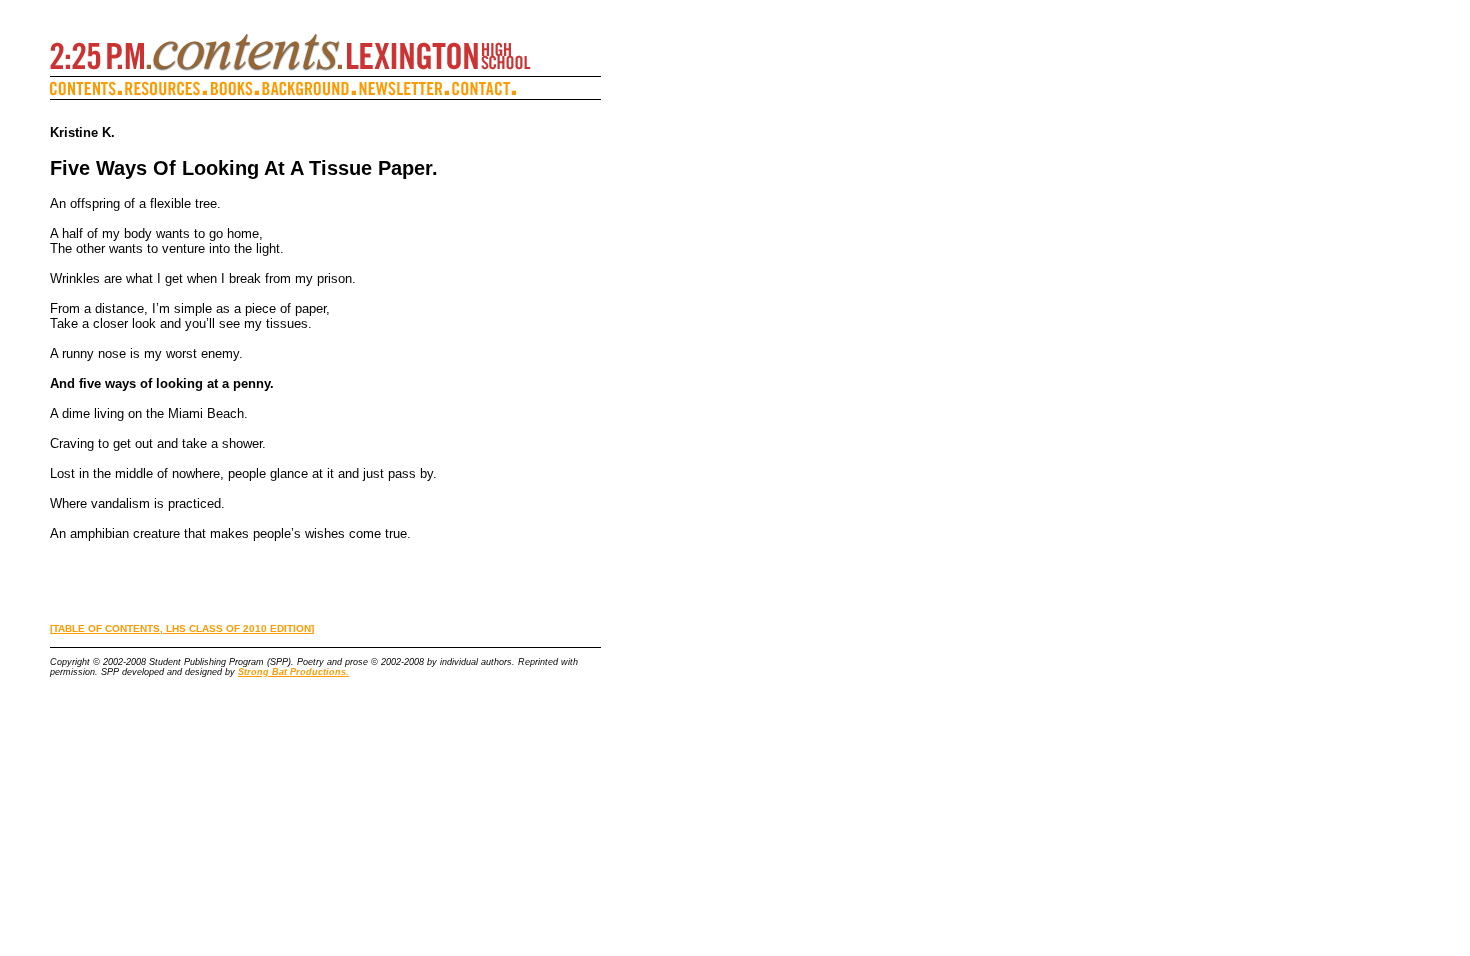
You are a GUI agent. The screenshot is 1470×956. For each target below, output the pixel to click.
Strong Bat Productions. (293, 672)
